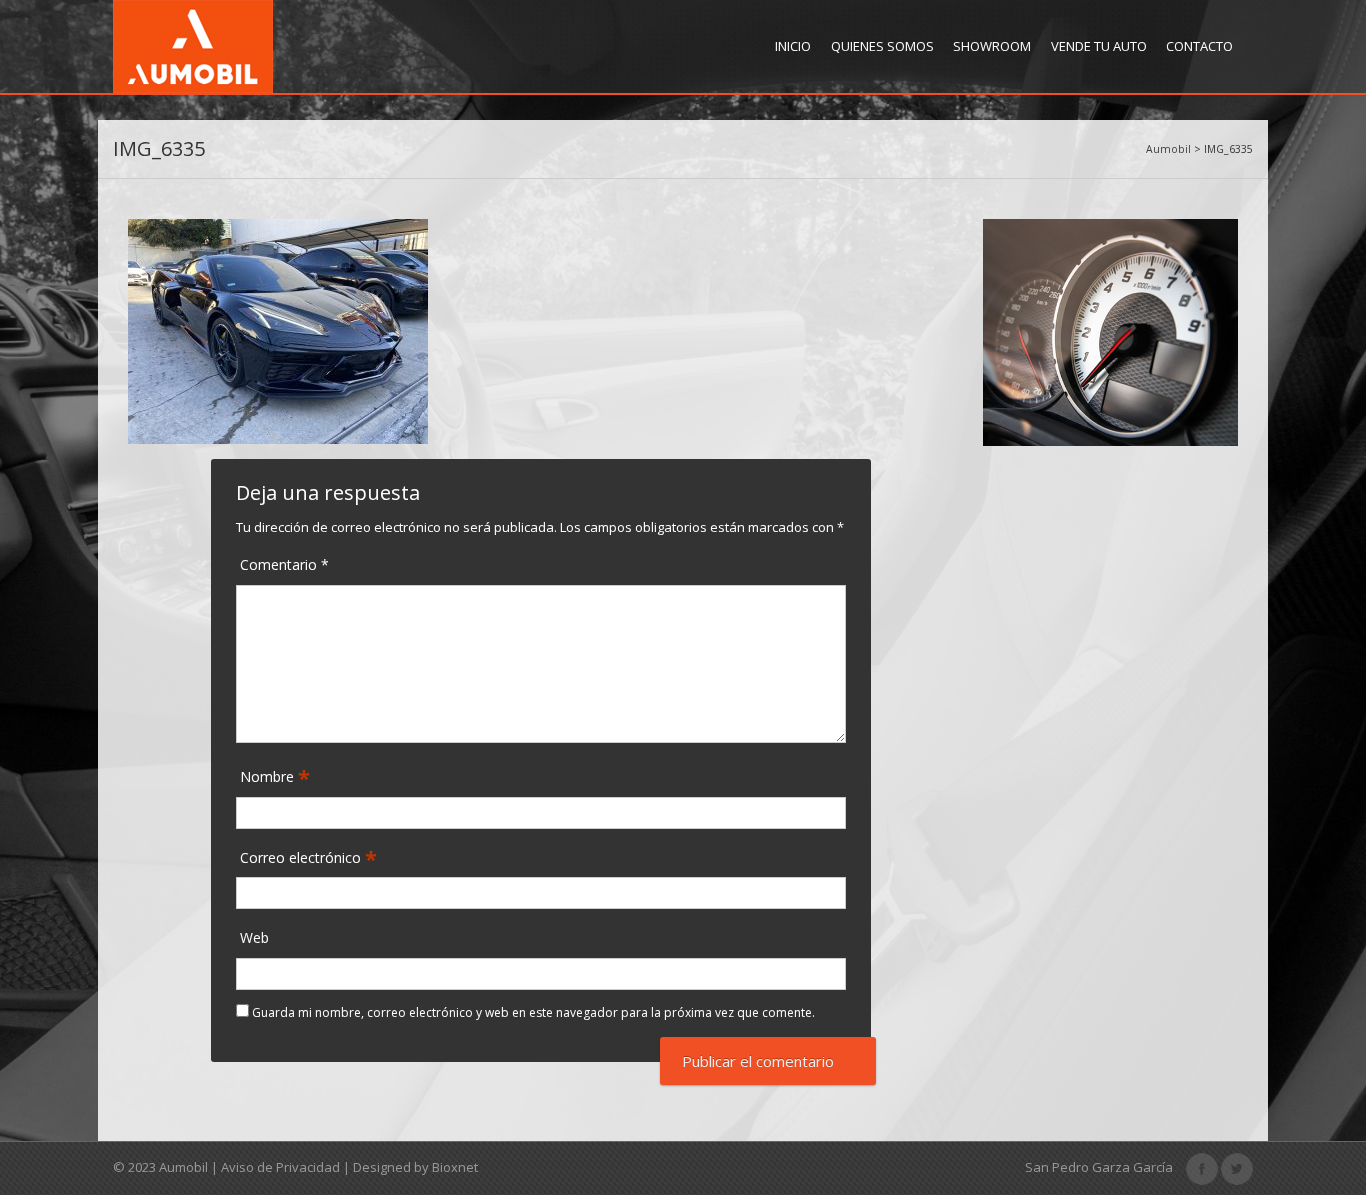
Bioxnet (455, 1167)
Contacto (1199, 46)
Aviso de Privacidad (280, 1167)
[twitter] (1237, 1167)
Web (254, 937)
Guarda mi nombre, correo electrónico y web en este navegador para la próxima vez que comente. (533, 1012)
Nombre (269, 777)
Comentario (284, 564)
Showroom (992, 46)
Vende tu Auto (1099, 46)
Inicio (793, 46)
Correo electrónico (302, 858)
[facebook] (1202, 1167)
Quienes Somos (882, 46)
